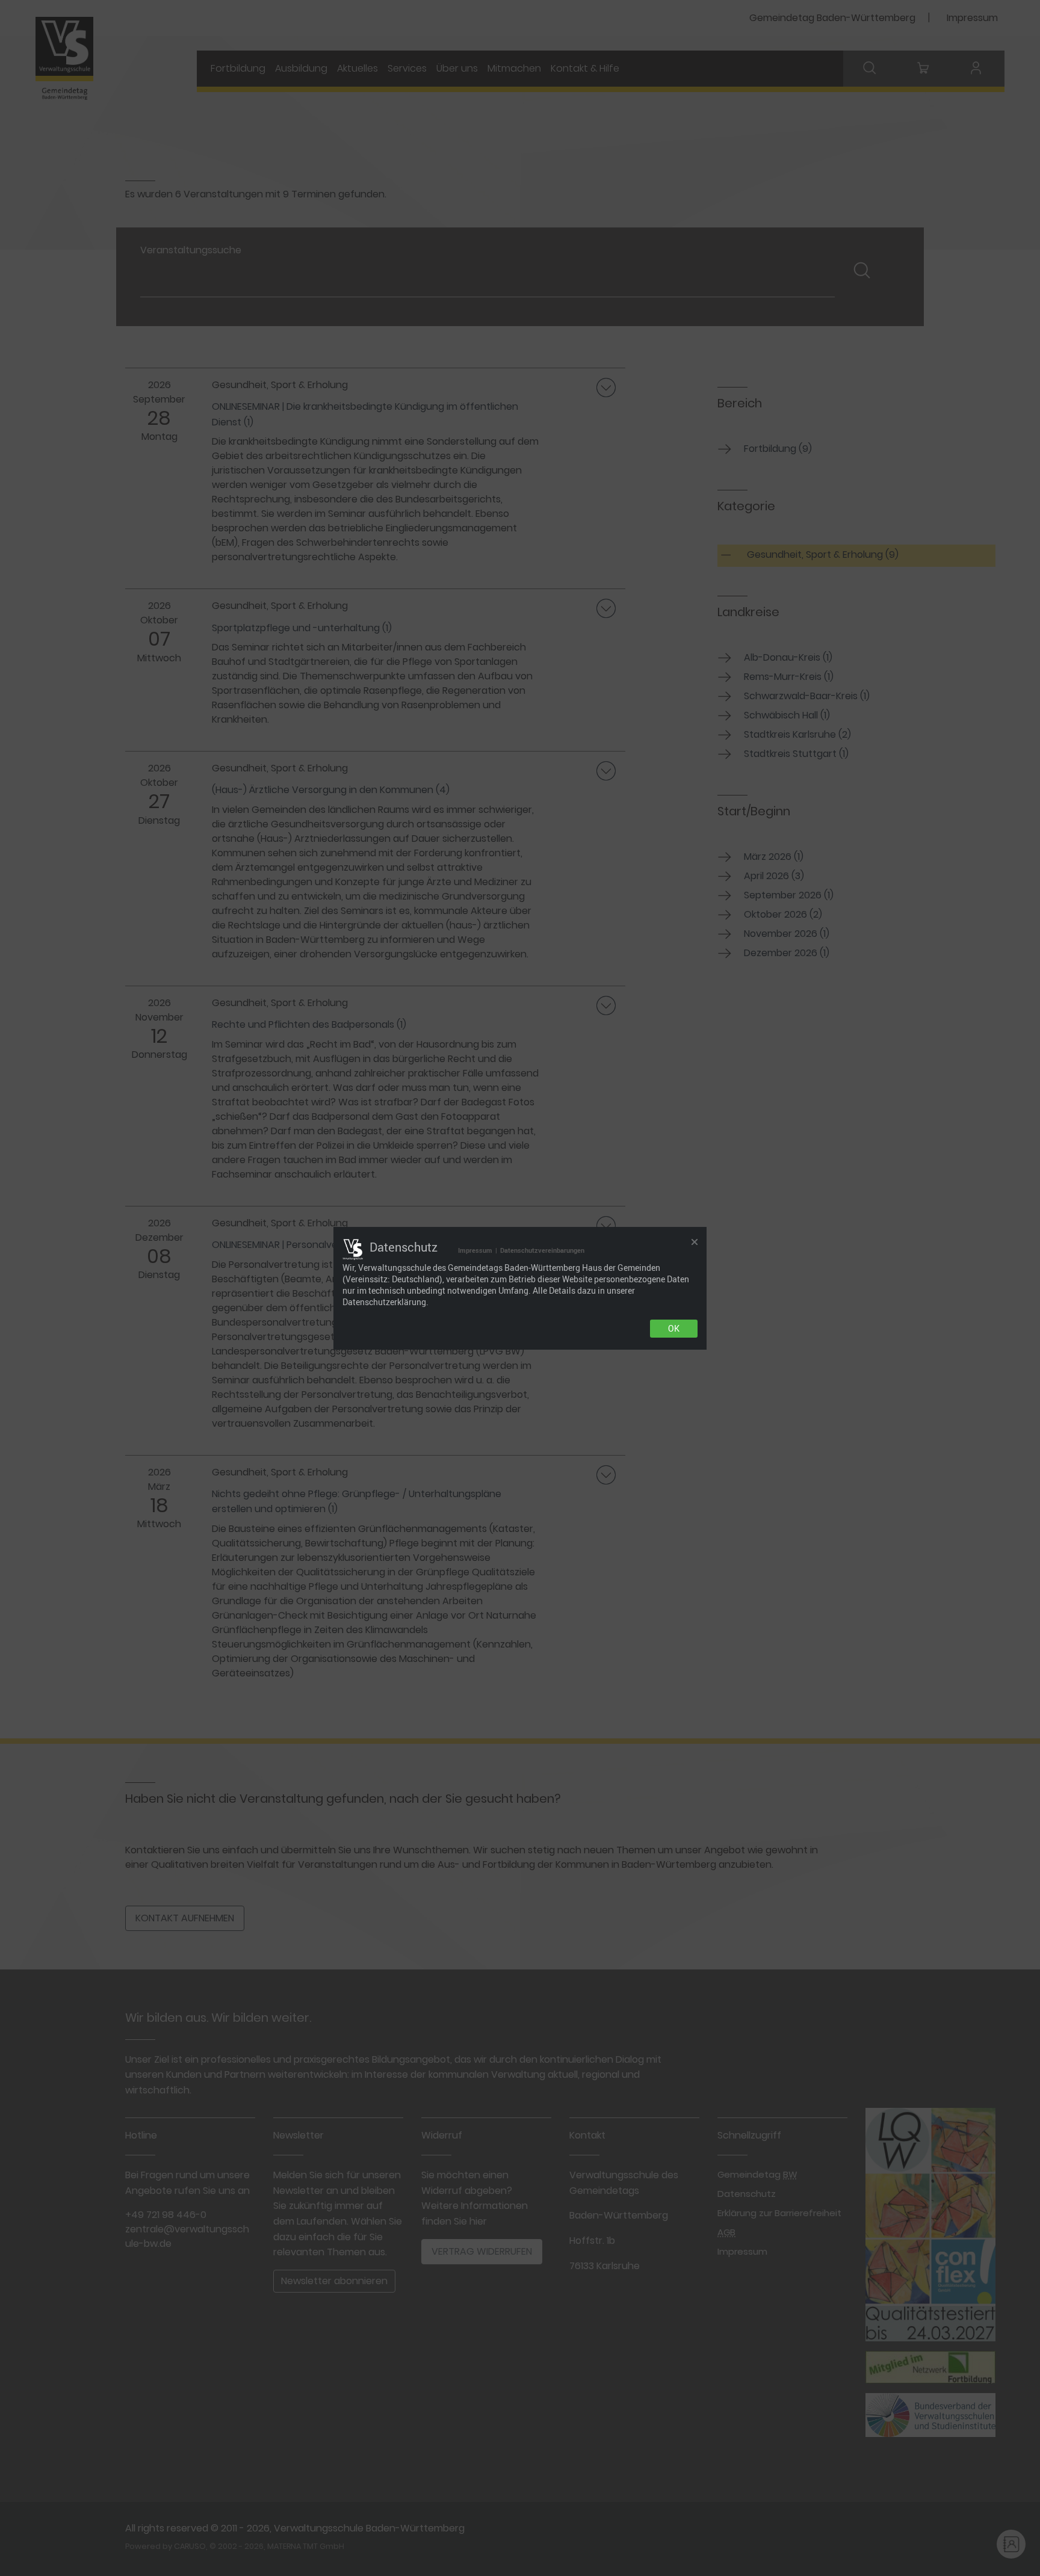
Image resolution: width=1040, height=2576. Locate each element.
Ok (674, 1329)
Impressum (475, 1250)
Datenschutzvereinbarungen (542, 1250)
